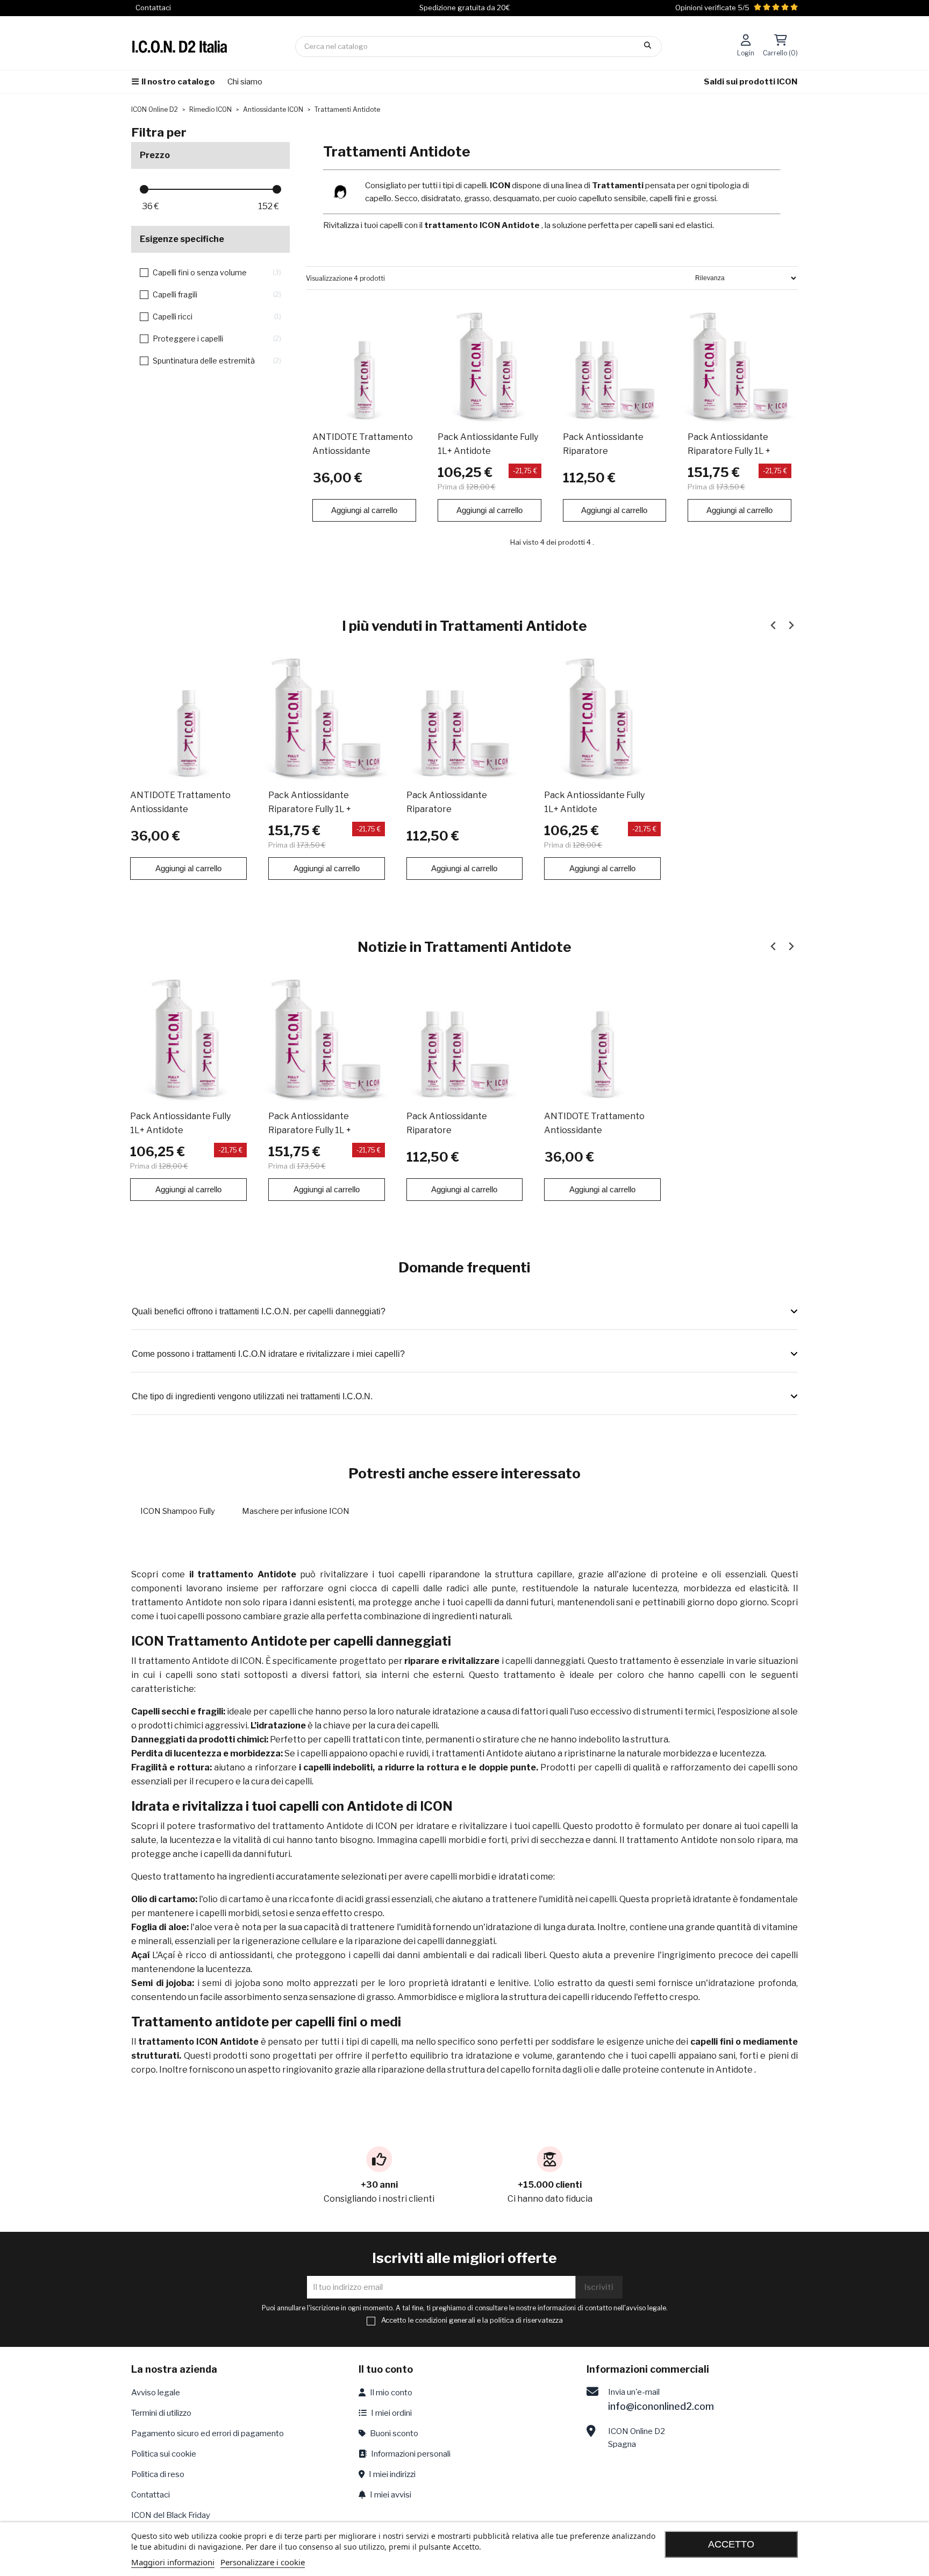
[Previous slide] (773, 625)
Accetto (731, 2544)
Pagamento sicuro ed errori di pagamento (208, 2433)
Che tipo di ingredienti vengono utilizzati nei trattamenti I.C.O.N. (252, 1396)
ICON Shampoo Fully (178, 1511)
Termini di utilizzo (161, 2413)
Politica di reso (158, 2474)
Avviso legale (156, 2393)
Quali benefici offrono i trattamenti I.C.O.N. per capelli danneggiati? (259, 1311)
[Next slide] (791, 625)
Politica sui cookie (164, 2454)
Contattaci (151, 2495)
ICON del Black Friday (171, 2515)
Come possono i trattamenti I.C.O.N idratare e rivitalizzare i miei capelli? (268, 1354)
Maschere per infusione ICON (296, 1511)
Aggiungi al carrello (364, 510)
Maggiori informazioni (173, 2562)
